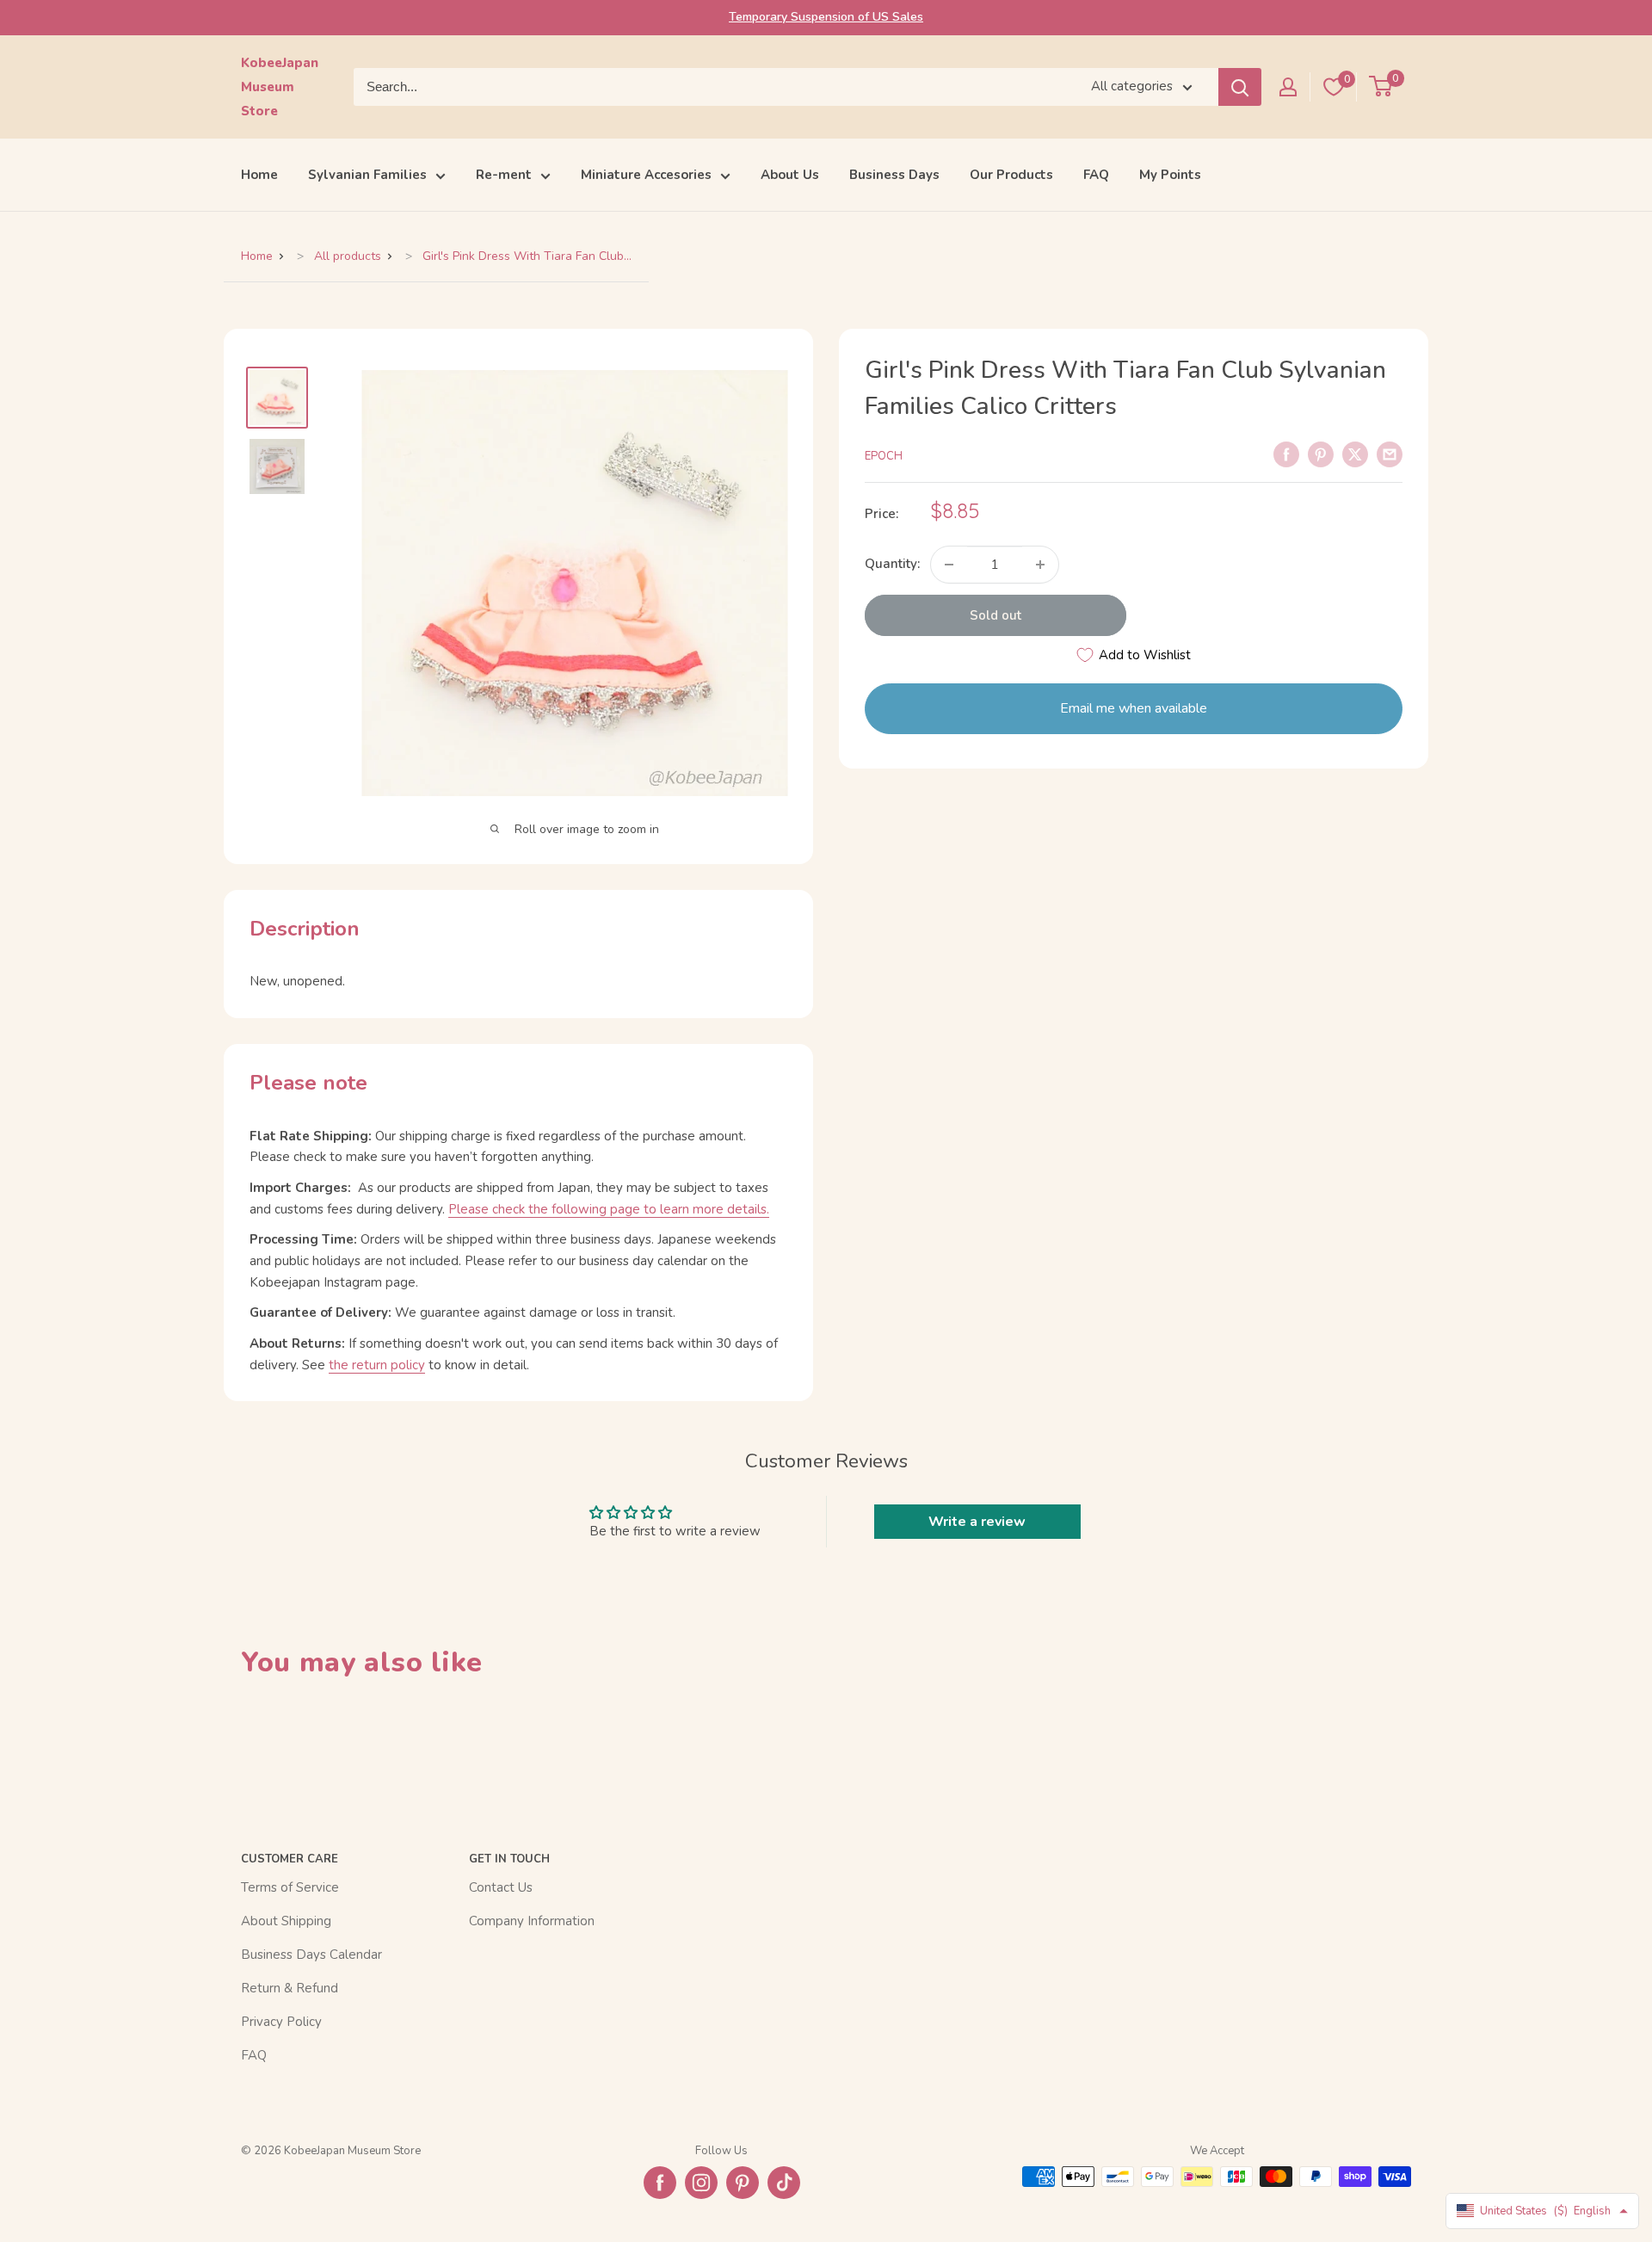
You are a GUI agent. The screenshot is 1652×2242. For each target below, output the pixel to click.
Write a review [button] (977, 1522)
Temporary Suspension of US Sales (826, 17)
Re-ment (504, 175)
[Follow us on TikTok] (784, 2183)
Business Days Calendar (311, 1955)
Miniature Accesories (646, 175)
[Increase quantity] (1040, 565)
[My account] (1288, 87)
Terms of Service (290, 1887)
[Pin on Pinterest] (1321, 454)
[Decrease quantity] (949, 565)
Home (259, 175)
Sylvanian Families (367, 175)
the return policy (377, 1365)
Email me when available (1134, 708)
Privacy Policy (281, 2022)
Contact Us (501, 1887)
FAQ (1096, 175)
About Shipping (286, 1921)
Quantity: (892, 565)
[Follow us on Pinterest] (743, 2183)
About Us (790, 175)
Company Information (532, 1921)
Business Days (894, 175)
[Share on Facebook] (1286, 454)
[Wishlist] (1334, 87)
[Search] (1240, 87)
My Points (1170, 175)
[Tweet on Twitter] (1355, 454)
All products (348, 256)
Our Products (1011, 175)
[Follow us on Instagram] (701, 2183)
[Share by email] (1390, 454)
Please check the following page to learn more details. (609, 1209)
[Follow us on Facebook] (660, 2183)
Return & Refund (290, 1988)
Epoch (884, 456)
